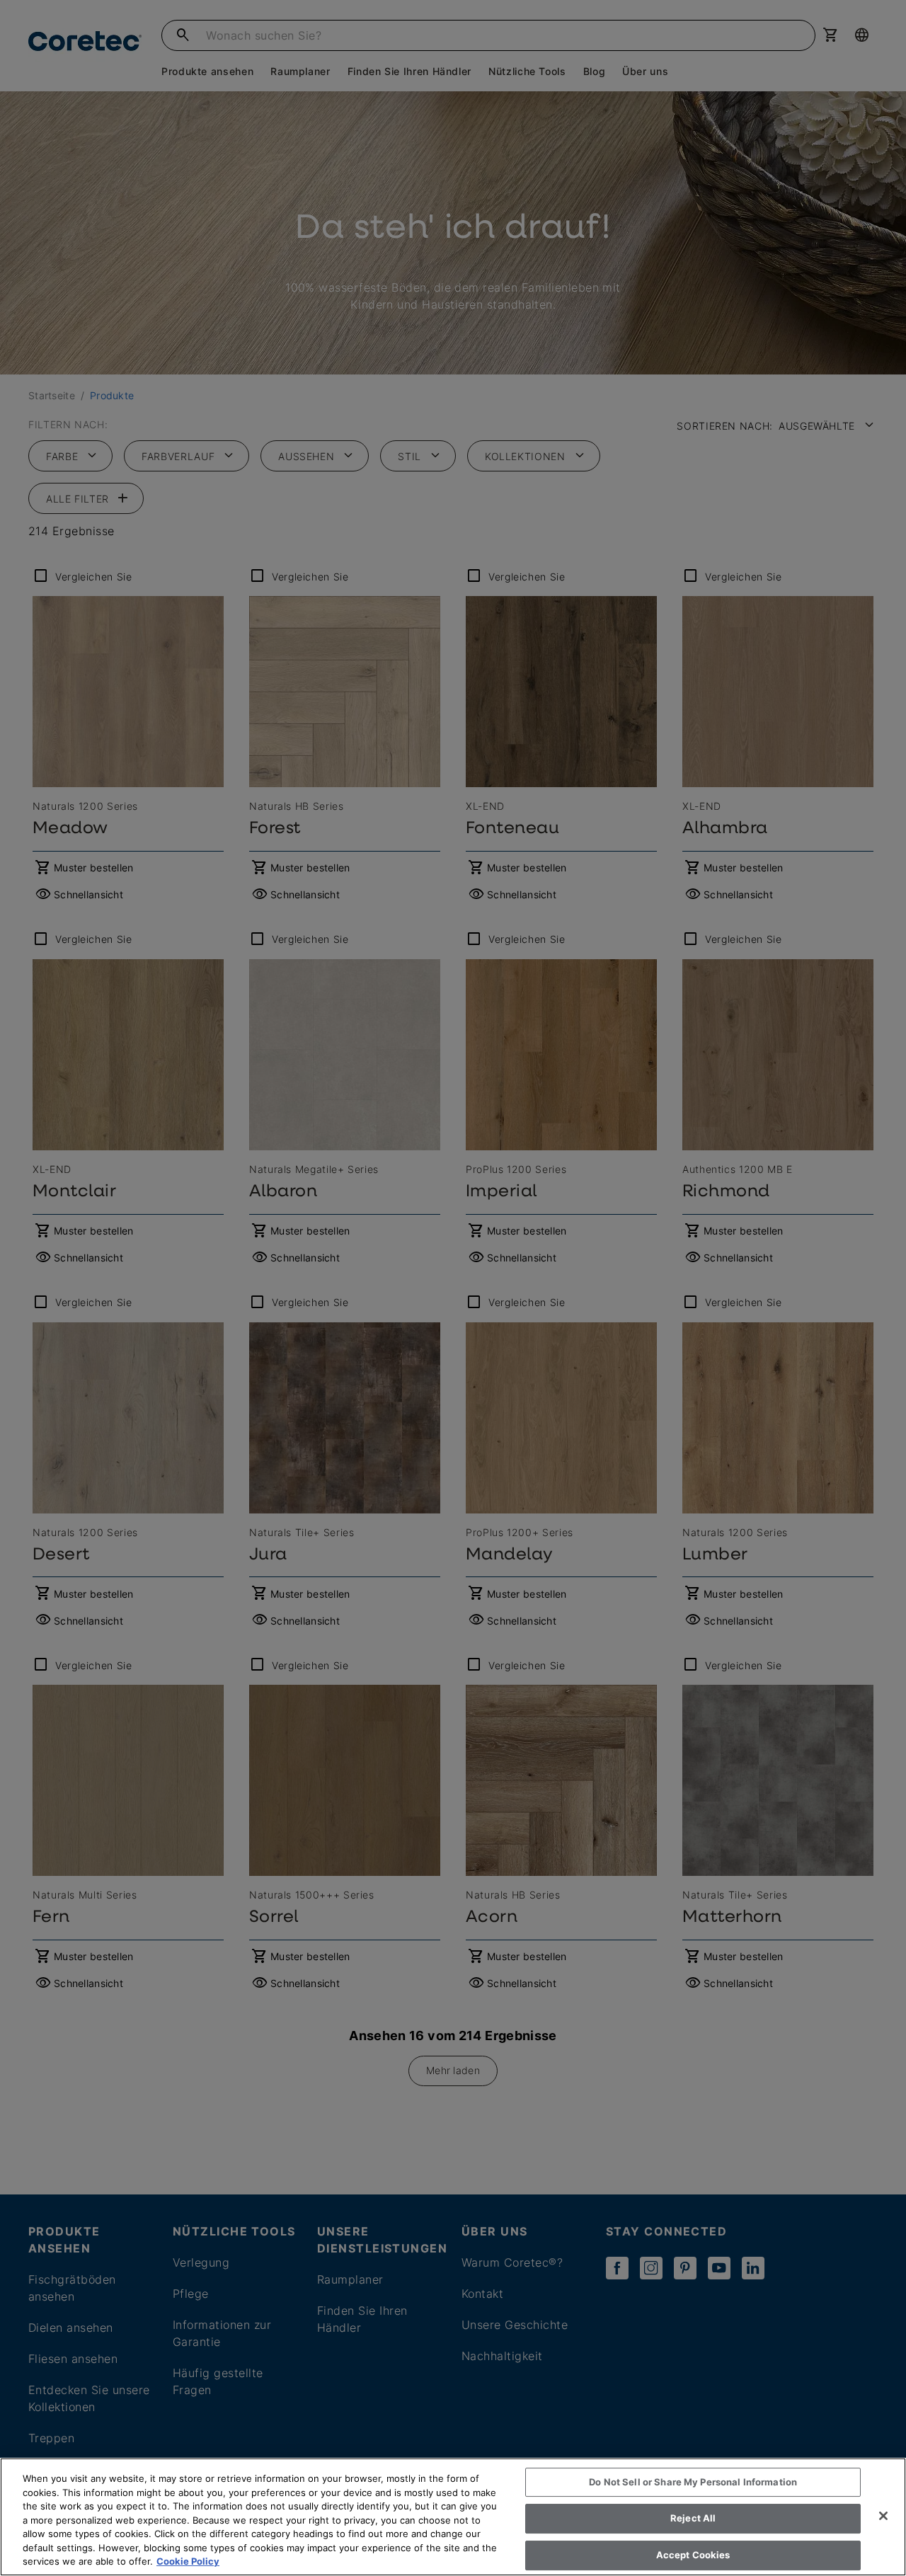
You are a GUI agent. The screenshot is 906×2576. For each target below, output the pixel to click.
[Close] (883, 2516)
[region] (453, 2517)
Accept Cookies (693, 2555)
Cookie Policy (188, 2561)
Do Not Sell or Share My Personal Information (693, 2482)
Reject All (693, 2518)
